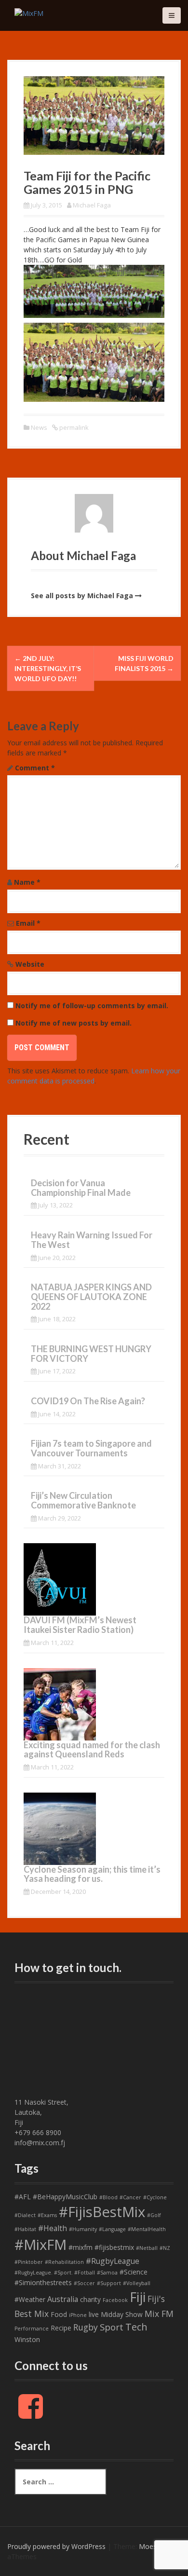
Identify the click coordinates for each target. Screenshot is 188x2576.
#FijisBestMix (102, 2212)
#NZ (165, 2248)
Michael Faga (92, 205)
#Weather (30, 2299)
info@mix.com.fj (40, 2143)
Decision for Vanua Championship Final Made (81, 1188)
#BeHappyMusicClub (65, 2197)
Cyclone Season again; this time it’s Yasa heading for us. (92, 1874)
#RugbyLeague (113, 2261)
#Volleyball (137, 2283)
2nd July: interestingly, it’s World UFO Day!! (48, 668)
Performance (32, 2329)
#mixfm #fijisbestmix (101, 2247)
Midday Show (122, 2314)
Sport (112, 2327)
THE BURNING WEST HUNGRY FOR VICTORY (91, 1354)
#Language (112, 2229)
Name (27, 882)
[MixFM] (29, 12)
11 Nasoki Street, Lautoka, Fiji (41, 2112)
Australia (63, 2299)
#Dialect (25, 2215)
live (94, 2314)
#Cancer (130, 2197)
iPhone (78, 2315)
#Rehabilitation (64, 2262)
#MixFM (40, 2245)
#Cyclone (155, 2197)
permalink (73, 427)
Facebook (115, 2300)
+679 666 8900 (38, 2132)
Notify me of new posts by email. (74, 1023)
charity (90, 2299)
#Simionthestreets (43, 2282)
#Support (109, 2283)
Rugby (86, 2327)
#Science (134, 2272)
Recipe (61, 2328)
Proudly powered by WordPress (56, 2546)
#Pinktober (29, 2262)
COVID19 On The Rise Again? (88, 1401)
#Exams (47, 2215)
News (39, 427)
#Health (53, 2228)
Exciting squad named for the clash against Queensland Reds (92, 1750)
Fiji (138, 2297)
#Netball (147, 2248)
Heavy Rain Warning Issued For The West (92, 1240)
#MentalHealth (147, 2229)
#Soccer (84, 2283)
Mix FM (159, 2314)
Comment (35, 768)
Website (30, 964)
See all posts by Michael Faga (82, 596)
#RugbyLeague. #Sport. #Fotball (55, 2273)
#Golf (154, 2215)
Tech (136, 2327)
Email (28, 923)
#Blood (108, 2197)
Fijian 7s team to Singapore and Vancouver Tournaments (91, 1448)
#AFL (23, 2197)
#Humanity (83, 2229)
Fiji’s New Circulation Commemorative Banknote (83, 1500)
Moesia (150, 2546)
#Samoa (107, 2273)
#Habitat (25, 2229)
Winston (27, 2339)
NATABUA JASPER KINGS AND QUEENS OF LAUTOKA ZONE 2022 (91, 1297)
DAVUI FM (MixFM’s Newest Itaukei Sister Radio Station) (80, 1625)
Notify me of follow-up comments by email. (92, 1006)
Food (59, 2314)
